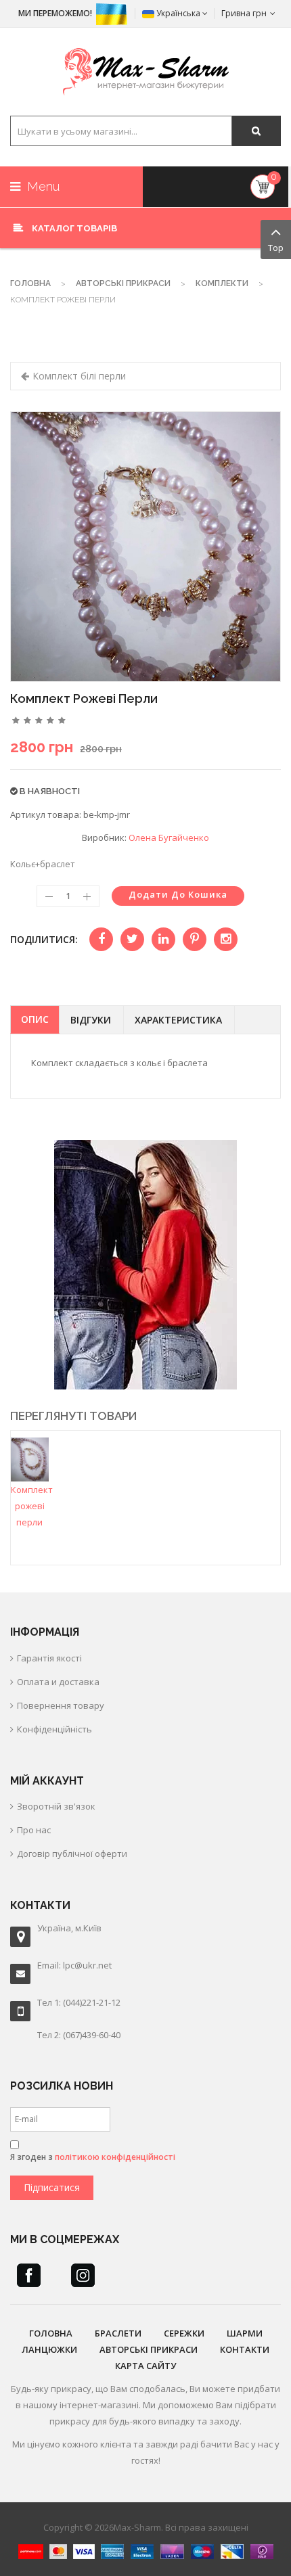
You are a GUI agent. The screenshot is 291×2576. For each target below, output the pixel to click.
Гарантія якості (49, 1658)
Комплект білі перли (79, 376)
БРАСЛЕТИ (118, 2333)
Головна (30, 283)
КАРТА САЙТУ (145, 2366)
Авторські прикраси (123, 283)
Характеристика (178, 1020)
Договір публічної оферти (72, 1854)
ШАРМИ (245, 2333)
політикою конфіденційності (115, 2157)
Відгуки (91, 1020)
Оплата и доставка (58, 1682)
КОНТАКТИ (245, 2349)
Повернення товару (61, 1705)
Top (276, 248)
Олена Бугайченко (169, 837)
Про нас (34, 1830)
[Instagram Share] (226, 939)
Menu (42, 186)
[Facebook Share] (101, 939)
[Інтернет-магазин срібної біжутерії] (146, 72)
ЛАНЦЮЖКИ (49, 2349)
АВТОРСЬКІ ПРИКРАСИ (149, 2349)
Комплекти (222, 283)
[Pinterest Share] (195, 939)
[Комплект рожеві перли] (30, 1458)
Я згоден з (93, 2157)
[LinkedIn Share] (163, 939)
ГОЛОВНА (51, 2333)
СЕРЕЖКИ (184, 2333)
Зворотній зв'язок (56, 1806)
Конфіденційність (54, 1729)
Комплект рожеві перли (32, 1506)
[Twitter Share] (132, 939)
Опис (35, 1019)
